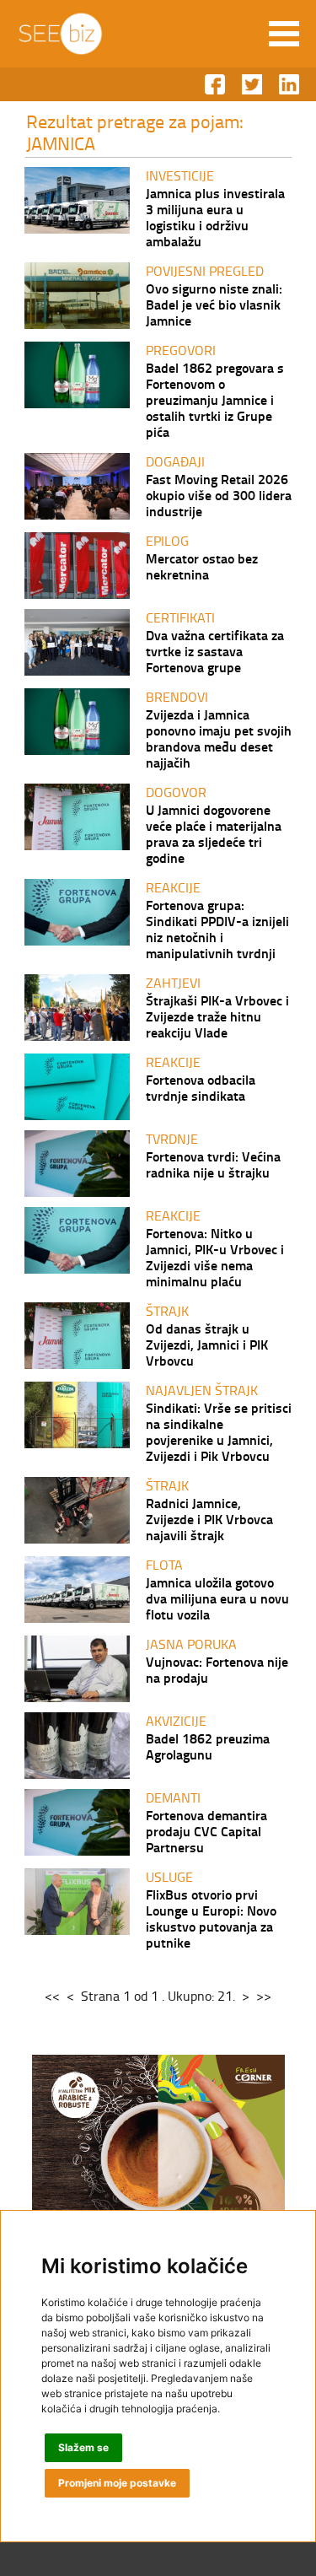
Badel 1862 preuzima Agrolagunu (208, 1746)
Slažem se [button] (83, 2447)
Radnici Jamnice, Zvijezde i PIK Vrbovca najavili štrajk (209, 1519)
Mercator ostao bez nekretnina (202, 566)
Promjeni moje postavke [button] (117, 2483)
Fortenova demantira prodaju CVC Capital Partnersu (206, 1831)
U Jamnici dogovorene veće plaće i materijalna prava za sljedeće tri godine (214, 833)
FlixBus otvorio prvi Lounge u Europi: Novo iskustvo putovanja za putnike (211, 1918)
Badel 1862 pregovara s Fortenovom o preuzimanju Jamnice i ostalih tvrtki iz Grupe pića (215, 399)
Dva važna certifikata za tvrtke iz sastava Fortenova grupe (215, 651)
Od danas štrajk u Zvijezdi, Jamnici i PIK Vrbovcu (207, 1344)
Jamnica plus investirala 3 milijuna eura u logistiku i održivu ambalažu (215, 217)
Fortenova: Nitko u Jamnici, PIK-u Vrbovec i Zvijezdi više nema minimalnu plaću (215, 1257)
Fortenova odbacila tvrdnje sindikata (201, 1087)
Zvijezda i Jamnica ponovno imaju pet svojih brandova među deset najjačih (219, 738)
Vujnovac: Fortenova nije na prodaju (217, 1669)
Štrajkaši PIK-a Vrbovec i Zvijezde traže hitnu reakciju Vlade (217, 1016)
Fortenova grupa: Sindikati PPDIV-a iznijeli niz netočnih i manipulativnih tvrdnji (217, 929)
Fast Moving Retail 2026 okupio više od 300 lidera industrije (219, 495)
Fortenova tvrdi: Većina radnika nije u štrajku (213, 1164)
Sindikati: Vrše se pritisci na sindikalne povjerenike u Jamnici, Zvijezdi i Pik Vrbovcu (219, 1431)
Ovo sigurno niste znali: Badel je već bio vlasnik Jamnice (214, 304)
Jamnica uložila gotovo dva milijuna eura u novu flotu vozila (217, 1598)
